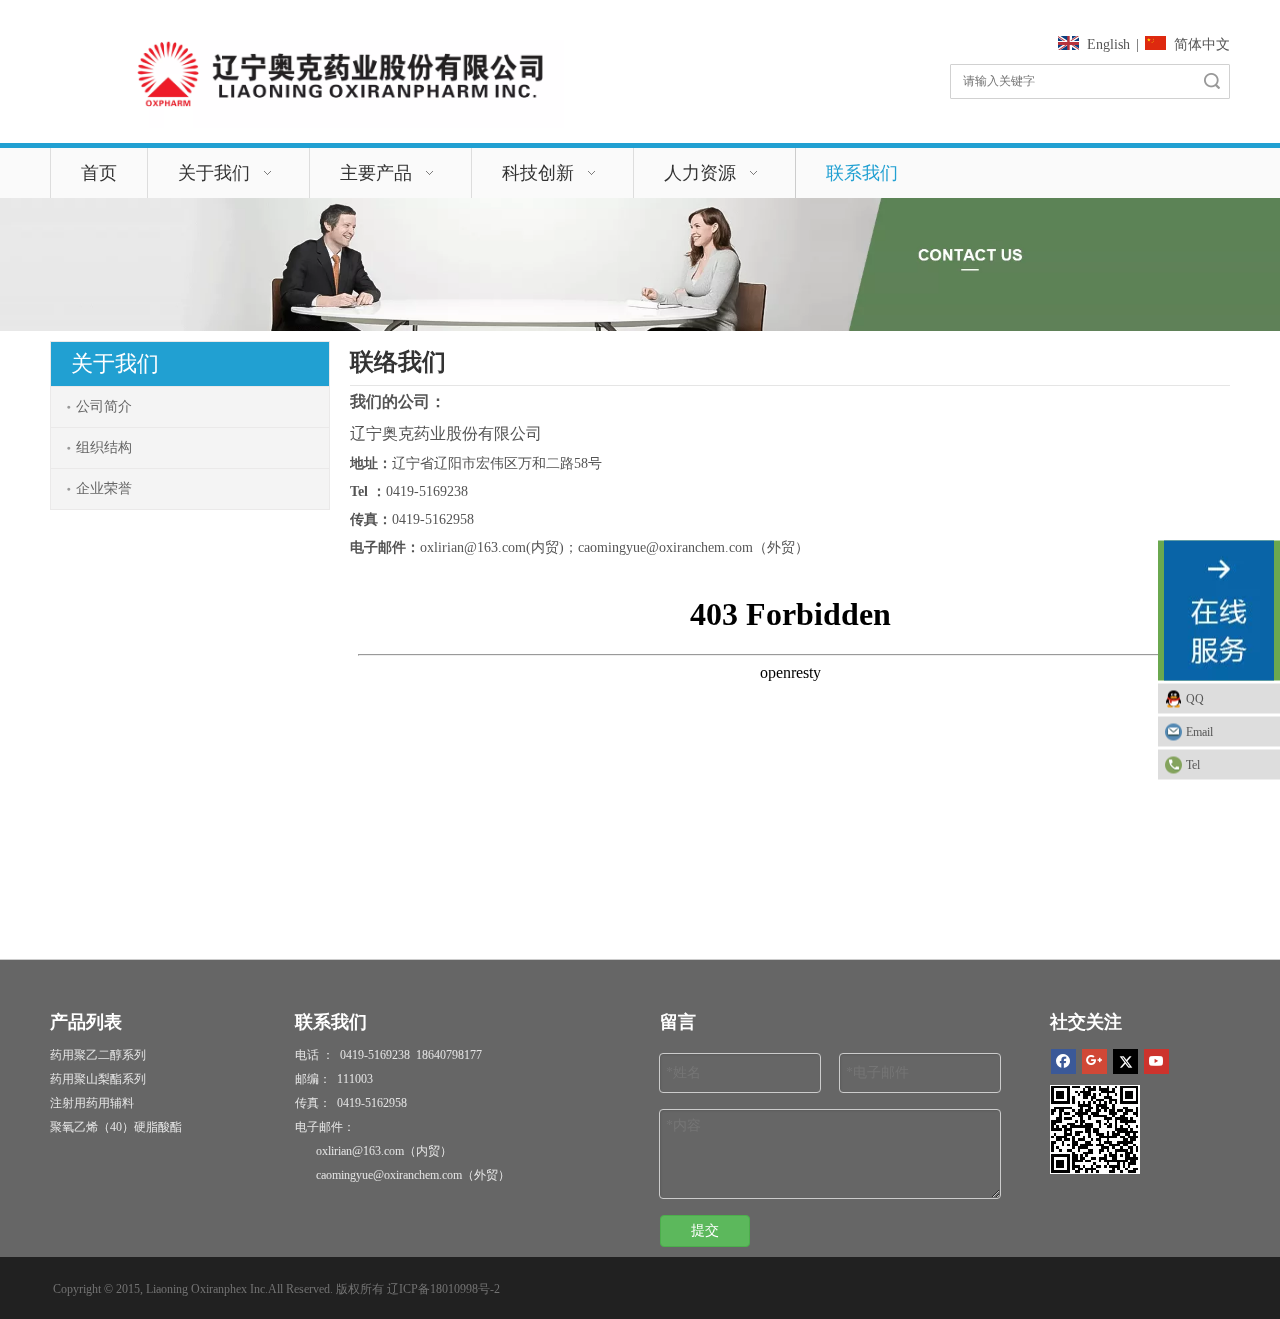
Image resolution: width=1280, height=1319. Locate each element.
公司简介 (104, 406)
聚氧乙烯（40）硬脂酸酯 (116, 1127)
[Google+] (1094, 1061)
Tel (1193, 764)
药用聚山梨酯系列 (98, 1079)
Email (1199, 731)
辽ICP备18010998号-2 (443, 1289)
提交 (705, 1230)
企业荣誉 (104, 488)
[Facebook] (1063, 1061)
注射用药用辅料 (92, 1103)
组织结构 (104, 447)
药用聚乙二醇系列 (98, 1055)
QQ (1195, 698)
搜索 (1212, 81)
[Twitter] (1125, 1061)
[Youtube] (1156, 1061)
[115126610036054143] (339, 74)
